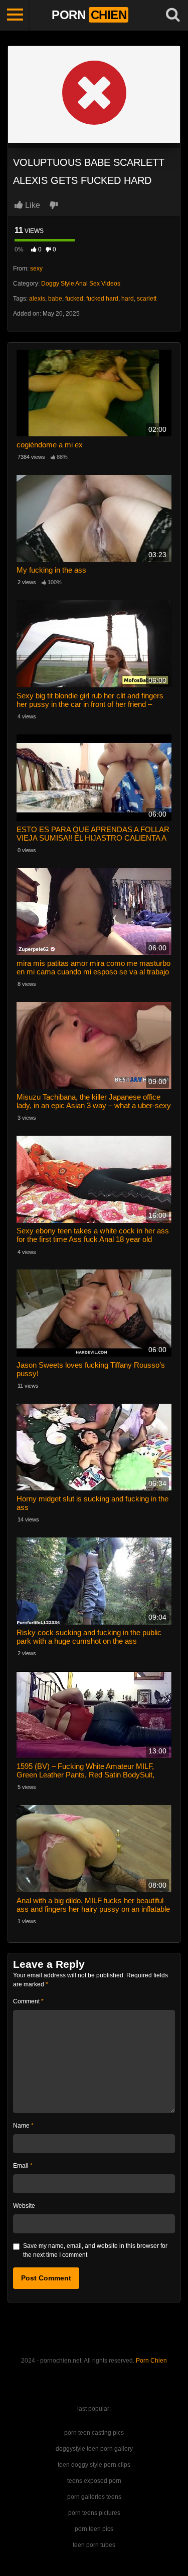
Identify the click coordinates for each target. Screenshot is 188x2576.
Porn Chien (151, 2361)
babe (55, 299)
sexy (36, 269)
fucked (74, 299)
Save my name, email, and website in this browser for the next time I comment (95, 2250)
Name (23, 2126)
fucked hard (102, 299)
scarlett (147, 299)
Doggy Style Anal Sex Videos (81, 284)
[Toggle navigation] (15, 15)
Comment (28, 2001)
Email (23, 2166)
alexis (37, 299)
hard (128, 299)
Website (24, 2206)
